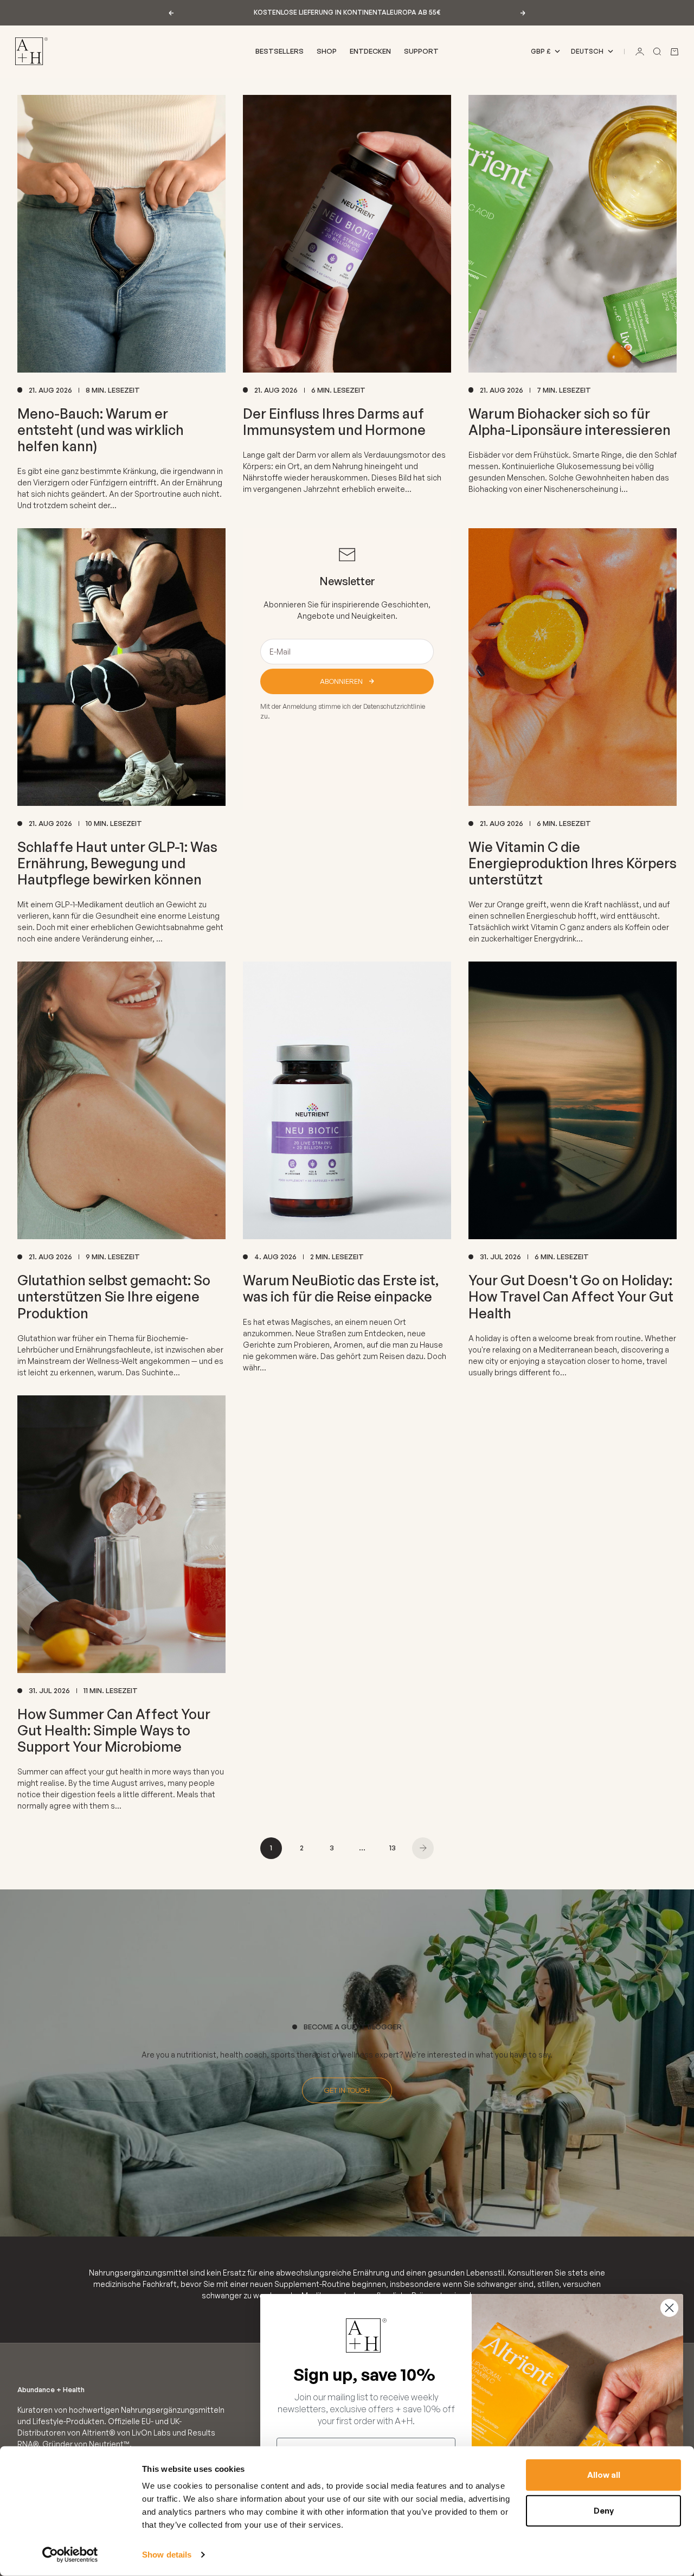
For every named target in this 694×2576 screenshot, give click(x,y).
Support (421, 51)
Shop (327, 51)
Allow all (604, 2475)
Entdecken (370, 51)
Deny (604, 2510)
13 (393, 1848)
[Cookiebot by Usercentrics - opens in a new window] (70, 2555)
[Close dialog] (669, 2308)
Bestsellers (279, 51)
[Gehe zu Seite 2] (423, 1848)
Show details (167, 2555)
